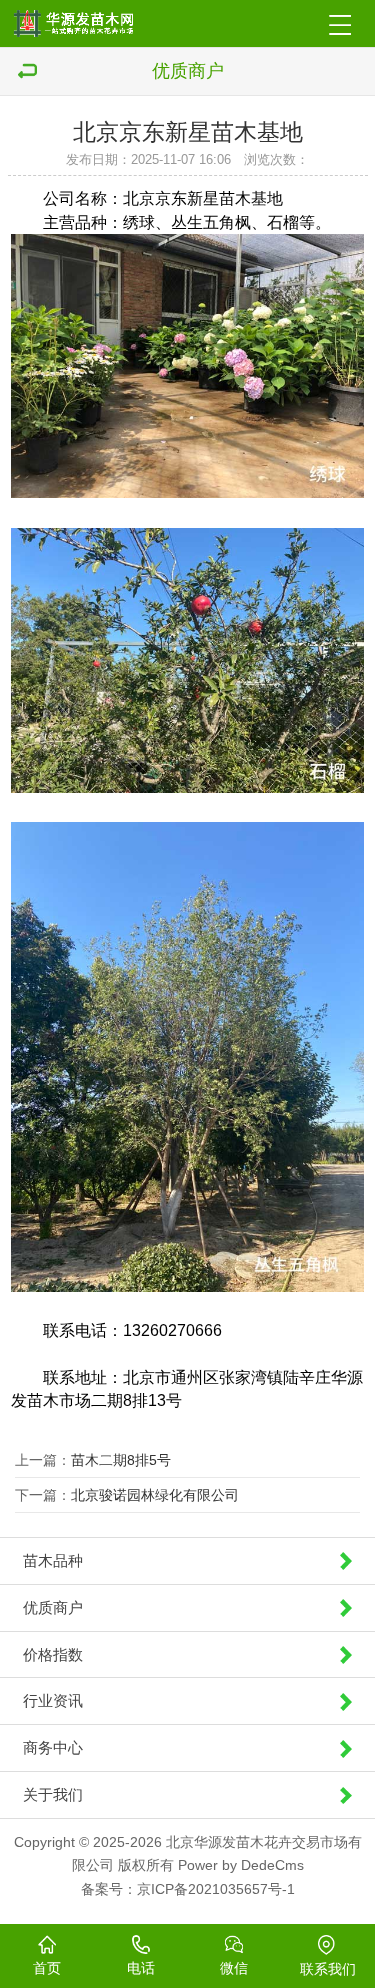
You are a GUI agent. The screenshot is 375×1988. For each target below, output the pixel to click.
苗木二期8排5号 (121, 1460)
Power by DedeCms (241, 1865)
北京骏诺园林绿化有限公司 (155, 1495)
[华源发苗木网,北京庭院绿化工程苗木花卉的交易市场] (88, 23)
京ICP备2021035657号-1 (216, 1889)
